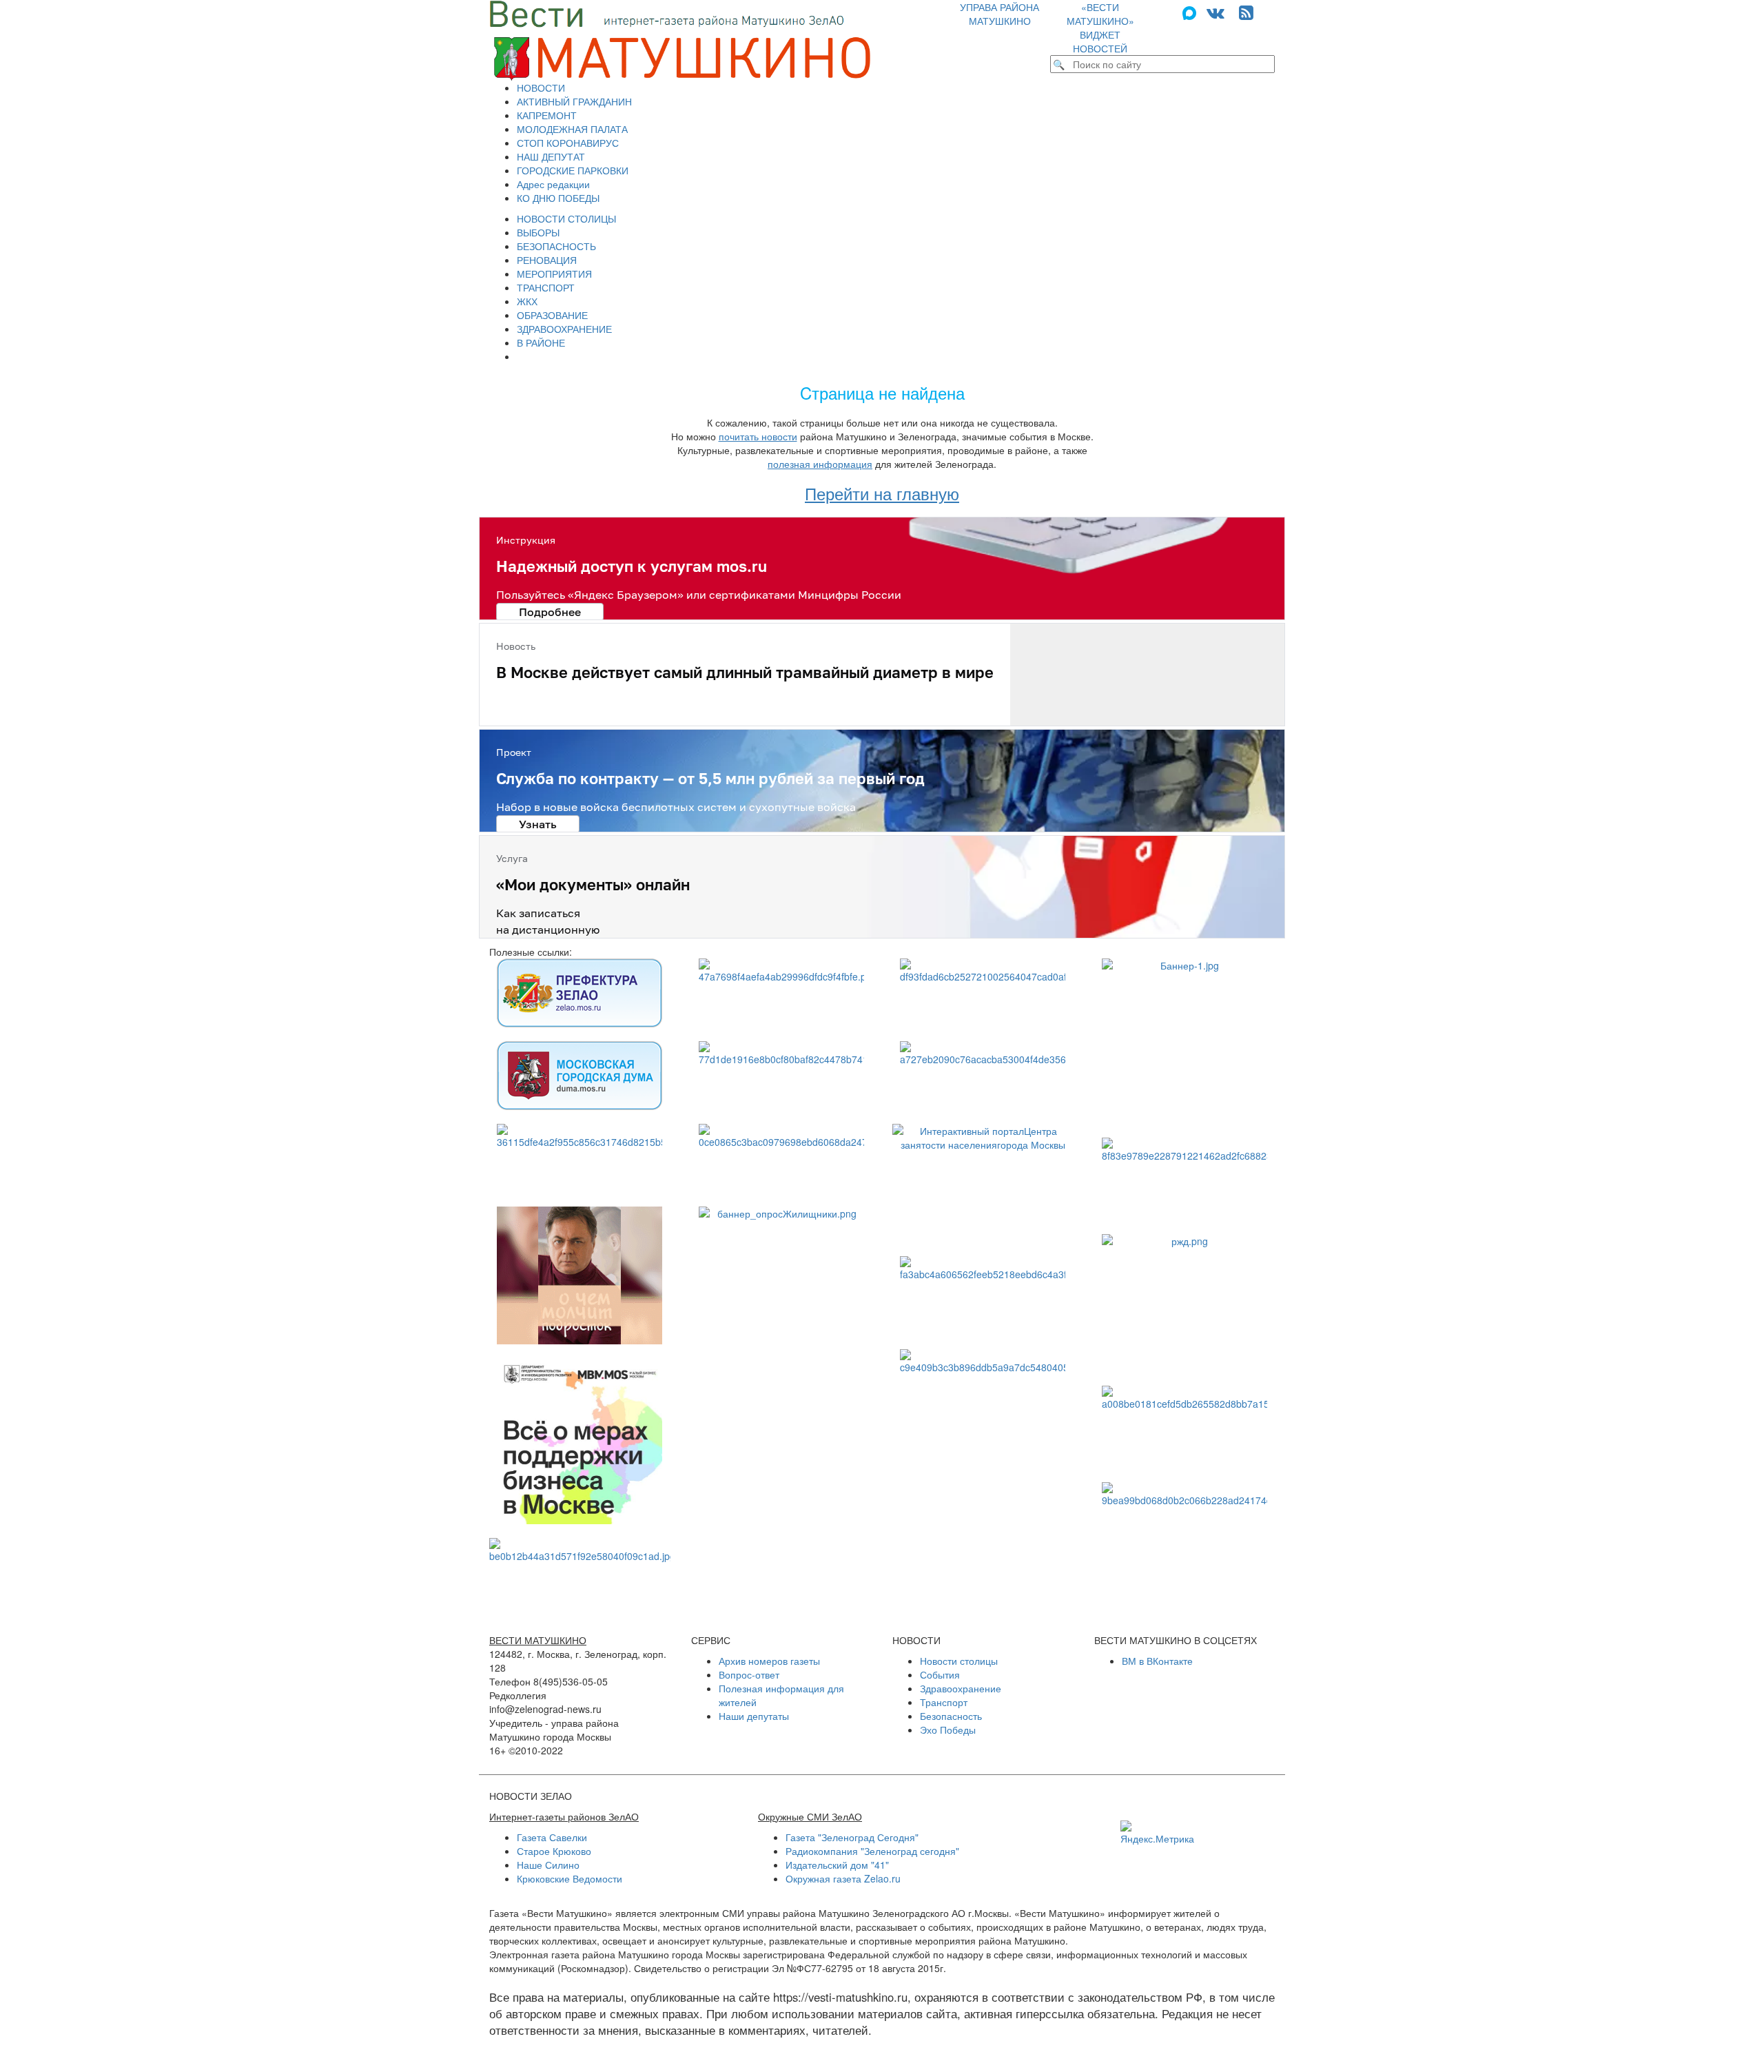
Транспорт (944, 1702)
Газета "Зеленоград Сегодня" (852, 1837)
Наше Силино (548, 1865)
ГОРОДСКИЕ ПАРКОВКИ (573, 170)
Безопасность (951, 1716)
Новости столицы (959, 1661)
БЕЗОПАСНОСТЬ (556, 246)
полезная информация (820, 464)
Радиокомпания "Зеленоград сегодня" (872, 1851)
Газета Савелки (552, 1837)
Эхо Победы (948, 1730)
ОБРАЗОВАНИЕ (552, 315)
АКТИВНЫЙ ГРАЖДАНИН (574, 101)
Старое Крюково (554, 1851)
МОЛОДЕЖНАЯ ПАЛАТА (572, 129)
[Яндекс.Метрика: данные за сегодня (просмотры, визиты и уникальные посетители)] (1157, 1833)
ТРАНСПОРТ (546, 287)
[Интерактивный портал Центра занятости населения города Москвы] (983, 1183)
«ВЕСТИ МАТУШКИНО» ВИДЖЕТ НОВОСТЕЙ (1100, 28)
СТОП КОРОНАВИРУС (568, 143)
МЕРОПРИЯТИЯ (554, 274)
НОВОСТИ (541, 88)
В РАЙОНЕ (541, 342)
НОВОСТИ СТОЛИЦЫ (566, 218)
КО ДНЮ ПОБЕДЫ (558, 198)
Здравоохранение (961, 1688)
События (940, 1674)
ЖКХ (527, 301)
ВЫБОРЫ (538, 232)
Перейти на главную (882, 493)
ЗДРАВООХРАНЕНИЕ (564, 329)
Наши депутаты (754, 1716)
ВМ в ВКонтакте (1157, 1661)
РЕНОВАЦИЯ (547, 260)
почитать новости (758, 436)
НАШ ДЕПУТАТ (551, 156)
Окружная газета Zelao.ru (843, 1878)
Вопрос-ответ (749, 1674)
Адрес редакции (553, 184)
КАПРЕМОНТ (547, 115)
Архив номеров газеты (769, 1661)
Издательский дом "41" (837, 1865)
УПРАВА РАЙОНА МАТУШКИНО (999, 14)
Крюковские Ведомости (570, 1878)
